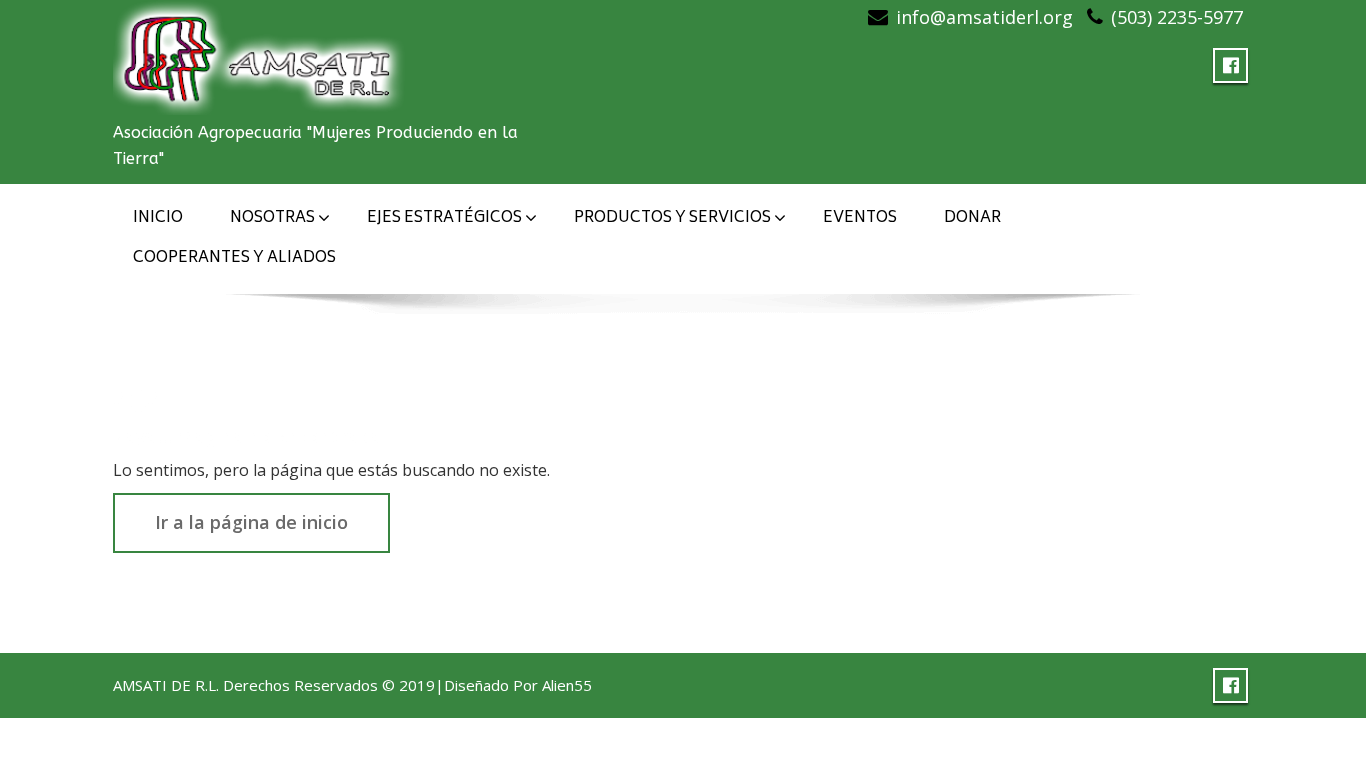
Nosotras (272, 218)
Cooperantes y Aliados (234, 258)
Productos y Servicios (672, 218)
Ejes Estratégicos (444, 218)
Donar (972, 218)
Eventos (860, 218)
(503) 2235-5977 (1177, 17)
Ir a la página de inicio (251, 522)
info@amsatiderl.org (984, 17)
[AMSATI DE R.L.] (263, 52)
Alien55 (567, 685)
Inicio (158, 218)
